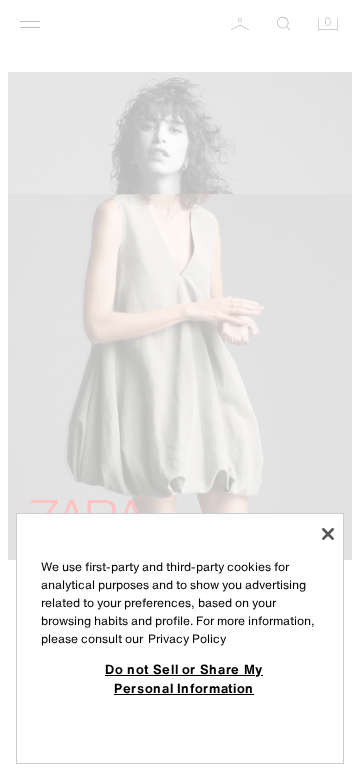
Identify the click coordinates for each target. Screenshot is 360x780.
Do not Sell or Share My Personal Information (184, 678)
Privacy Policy (187, 638)
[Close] (328, 534)
